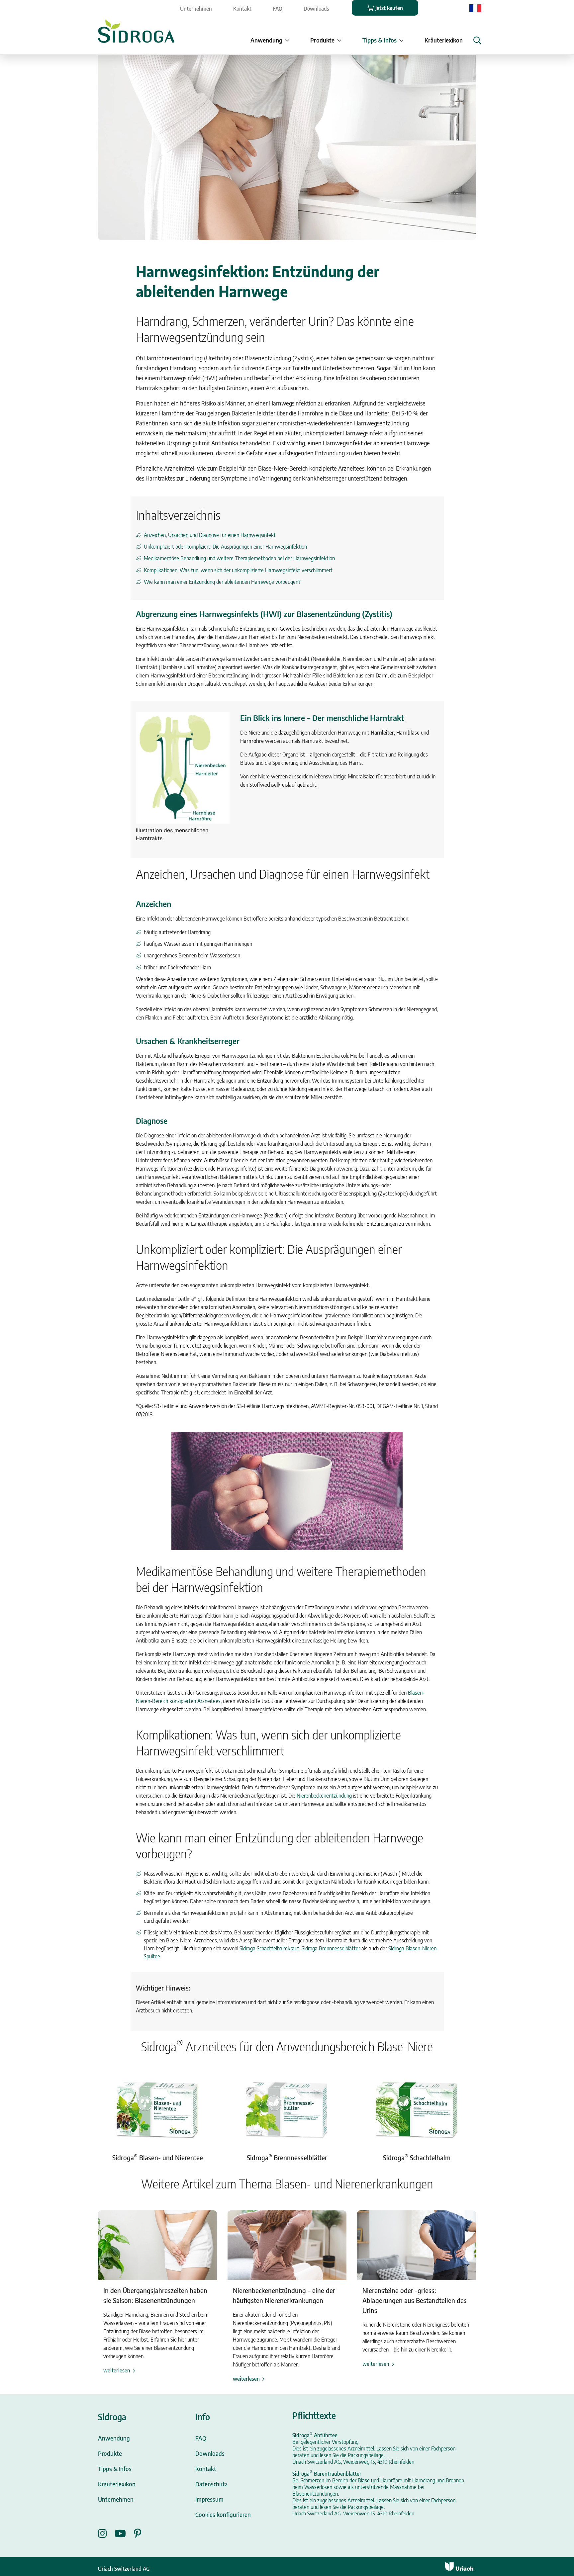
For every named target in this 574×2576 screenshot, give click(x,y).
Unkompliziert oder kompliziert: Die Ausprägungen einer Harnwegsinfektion (225, 547)
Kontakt (242, 9)
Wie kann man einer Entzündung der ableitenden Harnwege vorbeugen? (222, 582)
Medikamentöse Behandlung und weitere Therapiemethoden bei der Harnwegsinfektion (239, 558)
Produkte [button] (322, 40)
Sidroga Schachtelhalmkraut (269, 1948)
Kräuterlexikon (444, 40)
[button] (477, 41)
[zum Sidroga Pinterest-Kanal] (138, 2533)
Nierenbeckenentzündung (324, 1796)
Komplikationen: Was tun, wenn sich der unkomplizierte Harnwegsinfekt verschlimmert (238, 570)
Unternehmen (196, 9)
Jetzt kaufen (389, 8)
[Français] (475, 8)
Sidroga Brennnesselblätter (331, 1948)
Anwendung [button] (266, 40)
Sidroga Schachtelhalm (417, 2157)
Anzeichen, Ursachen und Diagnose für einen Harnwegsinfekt (210, 535)
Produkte (110, 2453)
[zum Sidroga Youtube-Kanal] (124, 2533)
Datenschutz (211, 2484)
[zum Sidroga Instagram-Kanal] (106, 2533)
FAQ (278, 9)
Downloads (316, 9)
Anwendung (114, 2438)
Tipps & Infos (115, 2469)
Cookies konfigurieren (223, 2514)
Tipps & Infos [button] (380, 40)
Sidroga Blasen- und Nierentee (158, 2157)
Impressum (209, 2499)
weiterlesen (117, 2370)
